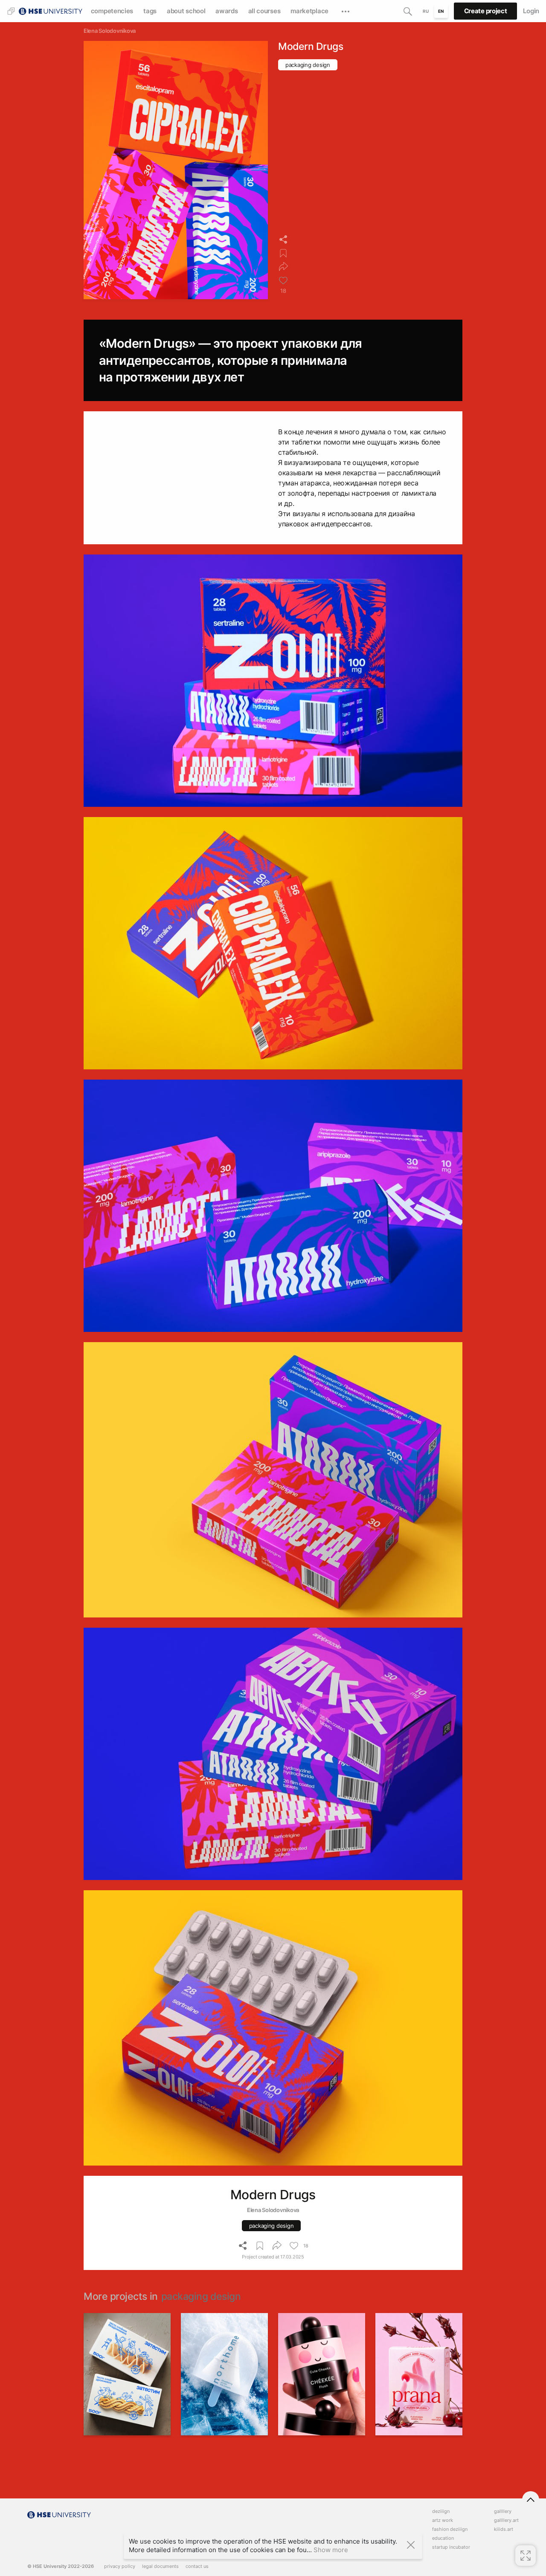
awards (227, 11)
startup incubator (451, 2547)
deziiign (441, 2511)
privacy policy (120, 2566)
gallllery (503, 2511)
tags (150, 11)
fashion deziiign (450, 2529)
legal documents (160, 2566)
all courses (264, 11)
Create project (486, 11)
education (443, 2538)
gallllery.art (506, 2520)
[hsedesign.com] (51, 10)
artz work (443, 2520)
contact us (197, 2566)
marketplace (309, 11)
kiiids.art (504, 2529)
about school (186, 11)
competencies (112, 11)
